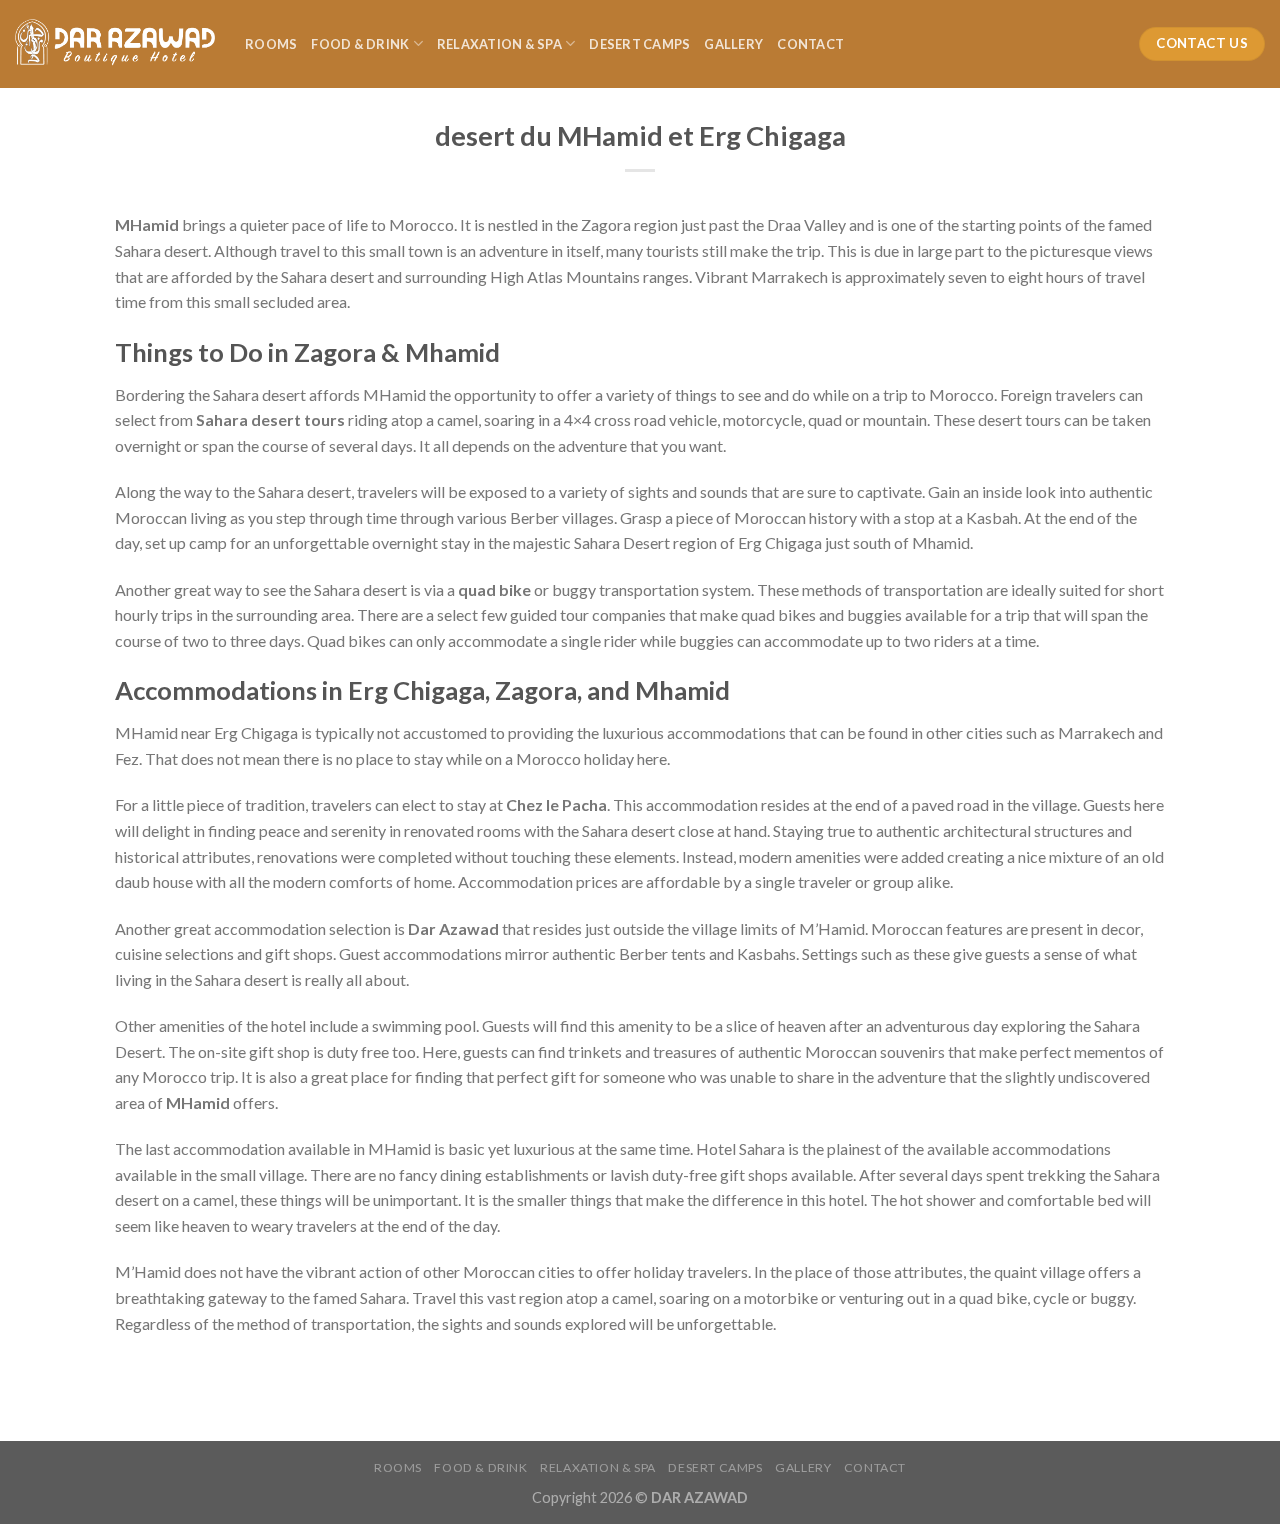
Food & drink (360, 44)
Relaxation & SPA (499, 44)
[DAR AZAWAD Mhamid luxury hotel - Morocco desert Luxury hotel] (115, 44)
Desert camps (639, 44)
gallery (733, 44)
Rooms (271, 44)
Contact (810, 44)
